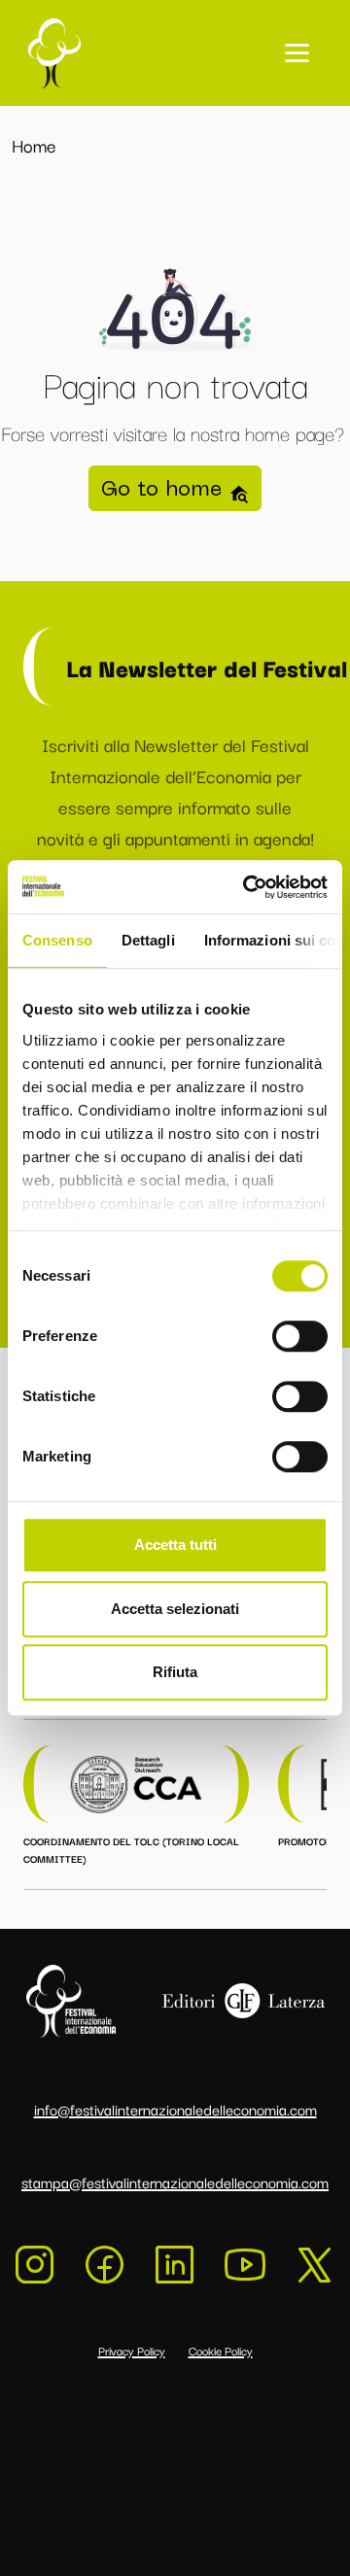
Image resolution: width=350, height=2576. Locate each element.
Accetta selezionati (175, 1609)
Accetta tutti (175, 1545)
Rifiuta (175, 1672)
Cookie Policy (221, 2350)
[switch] (300, 1336)
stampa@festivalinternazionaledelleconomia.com (175, 2181)
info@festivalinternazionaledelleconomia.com (175, 2109)
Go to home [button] (165, 488)
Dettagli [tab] (148, 940)
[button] (297, 53)
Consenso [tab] (57, 940)
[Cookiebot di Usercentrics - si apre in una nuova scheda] (247, 887)
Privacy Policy (132, 2350)
